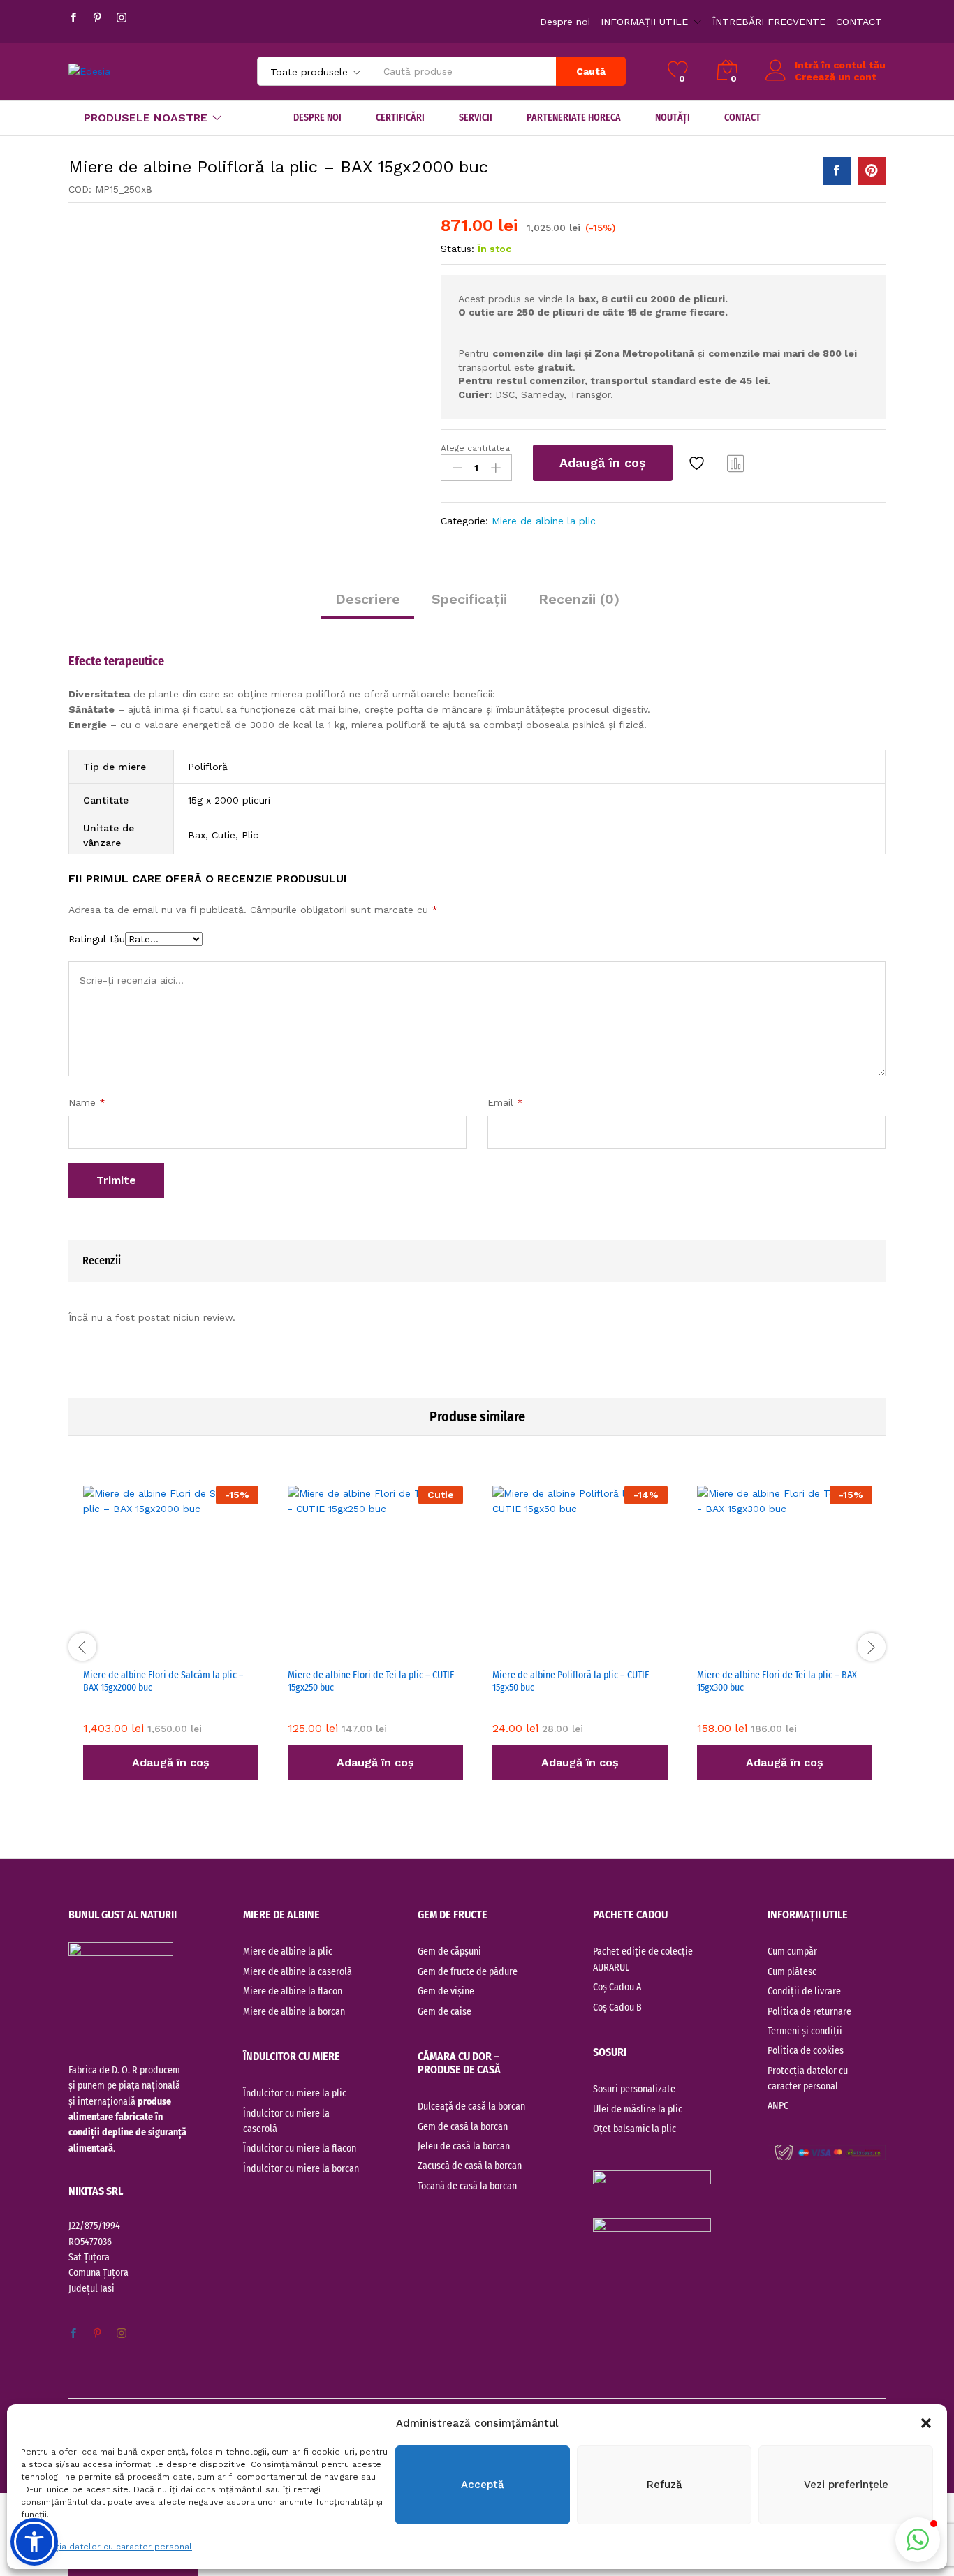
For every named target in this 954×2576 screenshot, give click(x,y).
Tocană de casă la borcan (467, 2186)
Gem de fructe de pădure (468, 1972)
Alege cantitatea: (476, 448)
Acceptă (483, 2485)
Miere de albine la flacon (293, 1991)
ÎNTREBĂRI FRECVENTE (769, 22)
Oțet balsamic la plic (634, 2129)
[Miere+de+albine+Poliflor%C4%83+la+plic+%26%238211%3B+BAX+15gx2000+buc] (872, 171)
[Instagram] (122, 18)
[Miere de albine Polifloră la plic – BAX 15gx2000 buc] (837, 171)
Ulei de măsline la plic (638, 2109)
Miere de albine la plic (544, 521)
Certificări (400, 118)
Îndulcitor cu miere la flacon (300, 2148)
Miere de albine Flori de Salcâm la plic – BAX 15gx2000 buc (163, 1681)
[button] (926, 2423)
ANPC (778, 2106)
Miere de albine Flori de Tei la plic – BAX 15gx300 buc (777, 1681)
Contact (742, 118)
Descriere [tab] (368, 599)
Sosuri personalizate (634, 2089)
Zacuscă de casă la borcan (470, 2166)
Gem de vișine (446, 1991)
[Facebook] (73, 18)
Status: (457, 249)
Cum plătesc (792, 1972)
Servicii (476, 118)
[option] (171, 1645)
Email (505, 1102)
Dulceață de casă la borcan (471, 2107)
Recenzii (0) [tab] (579, 599)
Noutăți (673, 118)
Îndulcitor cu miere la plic (295, 2093)
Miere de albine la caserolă (298, 1972)
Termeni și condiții (805, 2031)
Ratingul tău (97, 939)
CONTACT (859, 22)
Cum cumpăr (792, 1952)
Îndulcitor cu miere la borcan (301, 2169)
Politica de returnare (809, 2012)
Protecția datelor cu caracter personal (110, 2547)
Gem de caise (445, 2012)
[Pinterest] (97, 18)
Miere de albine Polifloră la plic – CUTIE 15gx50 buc (571, 1681)
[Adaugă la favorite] (698, 463)
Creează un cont (836, 77)
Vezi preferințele (846, 2485)
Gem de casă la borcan (463, 2127)
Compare (736, 463)
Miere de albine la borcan (294, 2012)
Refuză (665, 2485)
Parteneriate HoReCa (574, 118)
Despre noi (565, 22)
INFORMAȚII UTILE (644, 22)
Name (87, 1102)
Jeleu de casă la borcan (464, 2146)
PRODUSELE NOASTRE (146, 118)
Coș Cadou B (617, 2007)
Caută (591, 71)
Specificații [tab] (469, 599)
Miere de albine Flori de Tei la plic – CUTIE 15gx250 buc (371, 1681)
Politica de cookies (806, 2051)
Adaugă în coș (603, 462)
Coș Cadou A (617, 1987)
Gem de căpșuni (449, 1952)
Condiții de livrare (804, 1991)
